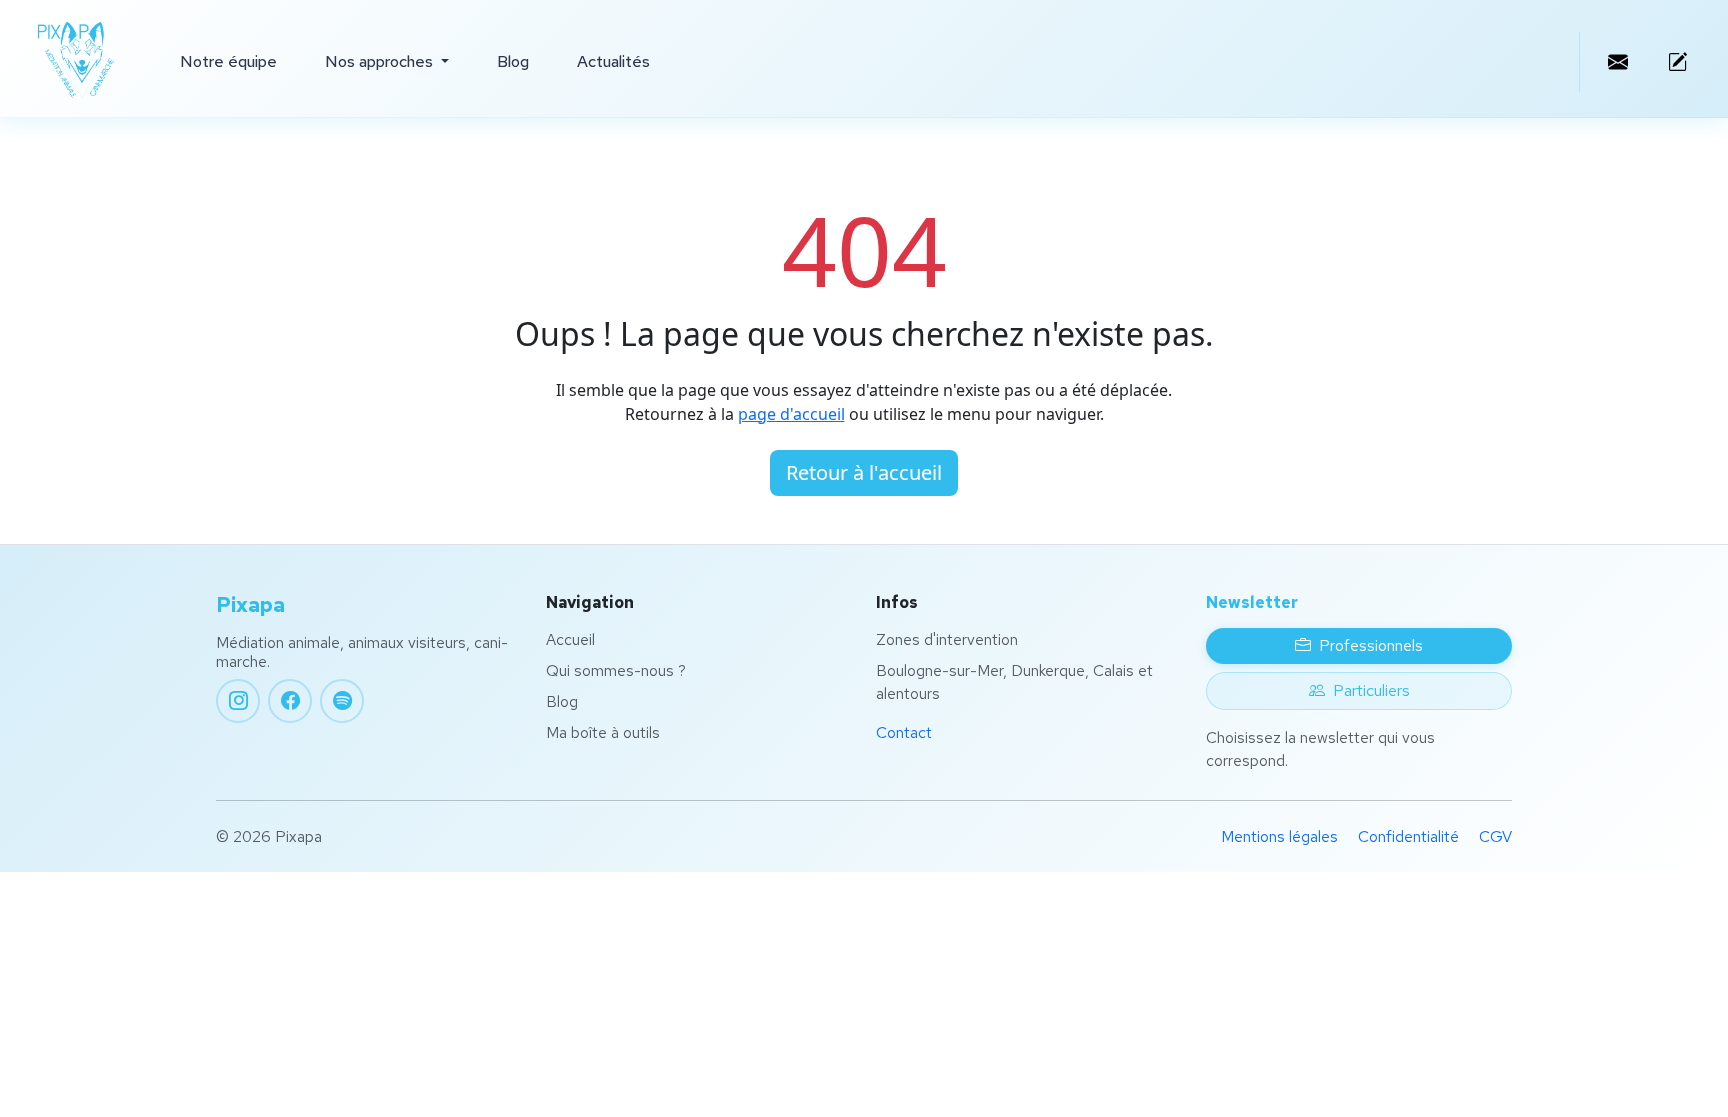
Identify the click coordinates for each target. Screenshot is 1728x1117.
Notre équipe (228, 61)
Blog (513, 61)
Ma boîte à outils (603, 732)
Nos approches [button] (381, 61)
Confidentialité (1408, 836)
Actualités (613, 61)
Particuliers (1371, 690)
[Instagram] (238, 701)
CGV (1495, 836)
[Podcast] (342, 701)
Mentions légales (1279, 836)
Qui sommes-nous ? (616, 670)
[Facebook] (290, 701)
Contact (904, 732)
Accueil (570, 639)
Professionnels (1371, 645)
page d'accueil (791, 414)
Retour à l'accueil (864, 472)
